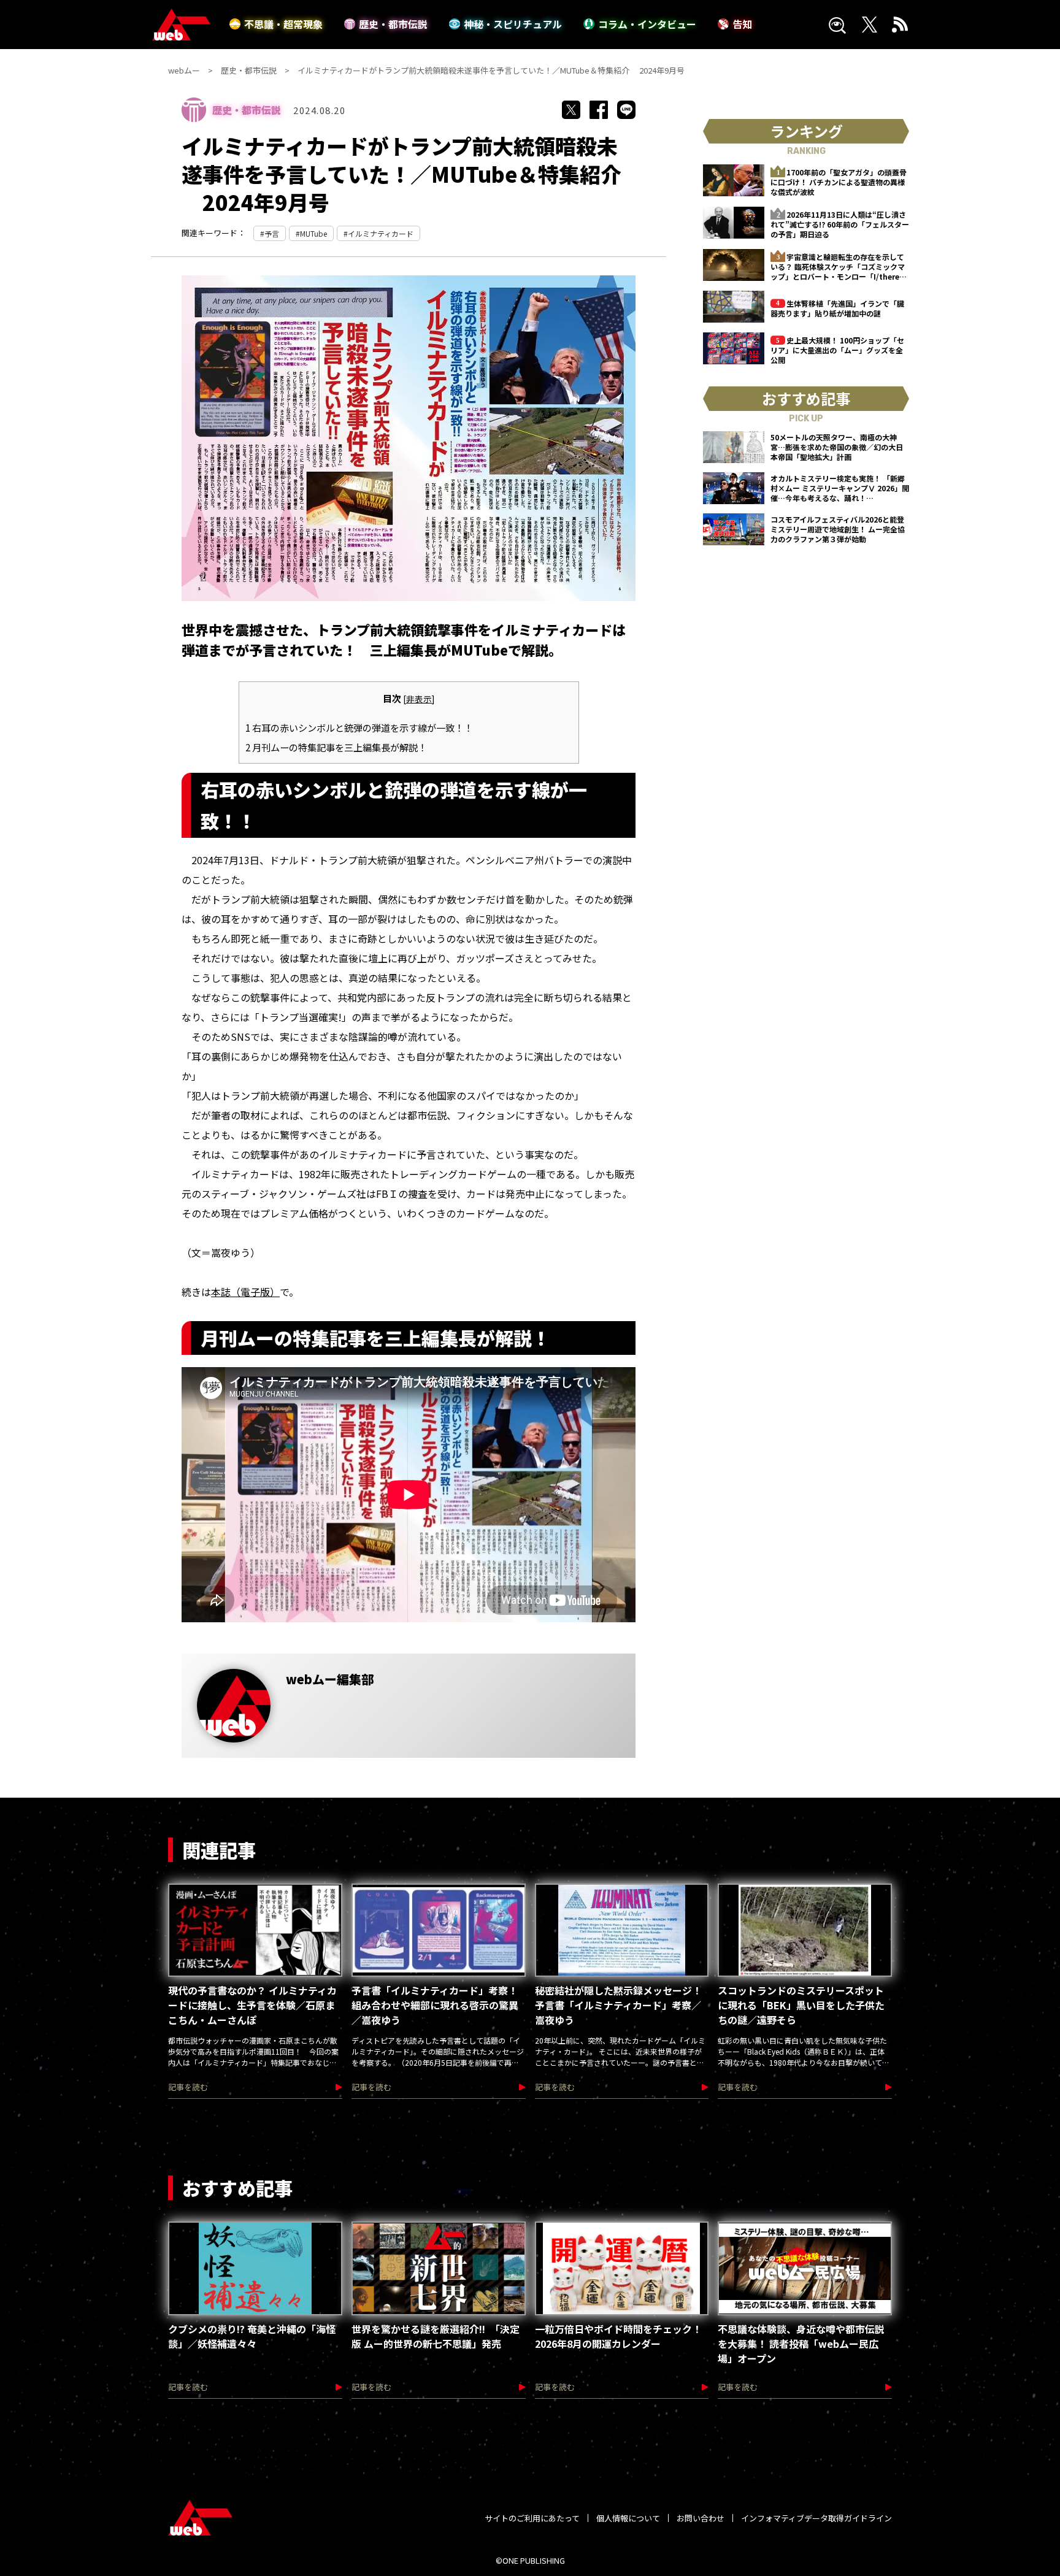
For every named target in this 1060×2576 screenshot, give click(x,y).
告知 (742, 24)
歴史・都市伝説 (393, 24)
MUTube (313, 233)
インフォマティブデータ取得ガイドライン (816, 2518)
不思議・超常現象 (283, 24)
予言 (272, 233)
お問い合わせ (701, 2518)
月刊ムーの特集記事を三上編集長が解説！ (336, 747)
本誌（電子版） (245, 1292)
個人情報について (628, 2518)
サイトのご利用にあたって (532, 2518)
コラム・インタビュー (647, 24)
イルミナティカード (381, 233)
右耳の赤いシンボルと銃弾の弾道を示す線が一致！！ (359, 727)
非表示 (419, 699)
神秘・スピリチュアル (513, 24)
